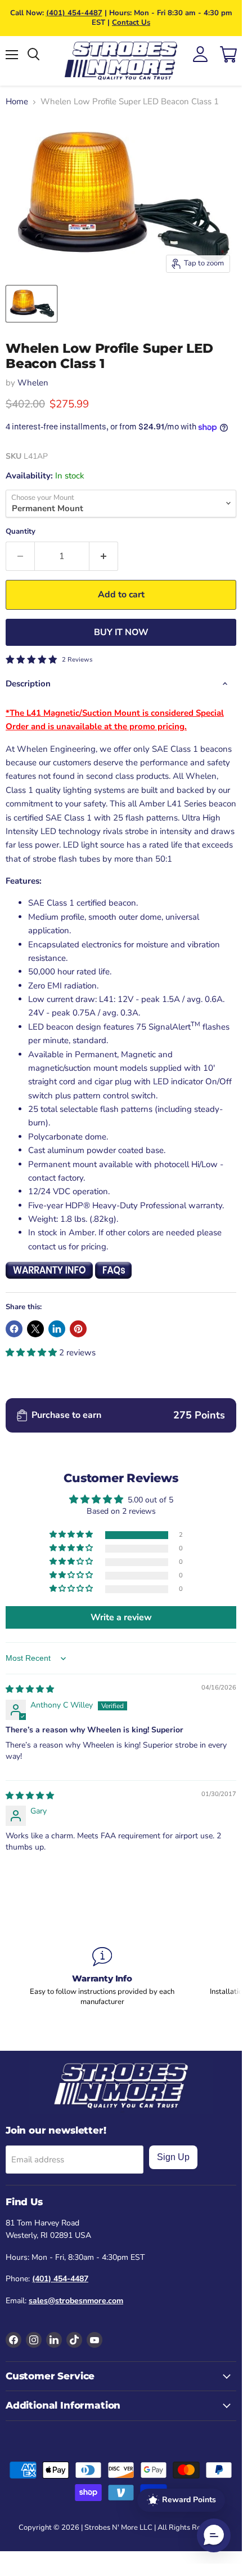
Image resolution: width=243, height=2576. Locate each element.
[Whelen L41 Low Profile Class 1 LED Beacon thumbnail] (31, 304)
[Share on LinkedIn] (57, 1329)
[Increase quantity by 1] (104, 556)
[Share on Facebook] (14, 1329)
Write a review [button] (121, 1617)
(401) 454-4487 (74, 13)
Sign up (173, 2157)
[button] (32, 1353)
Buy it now (121, 632)
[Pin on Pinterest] (78, 1329)
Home (17, 102)
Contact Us (131, 23)
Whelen (33, 383)
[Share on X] (35, 1329)
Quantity (21, 532)
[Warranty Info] (102, 1977)
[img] (30, 1689)
